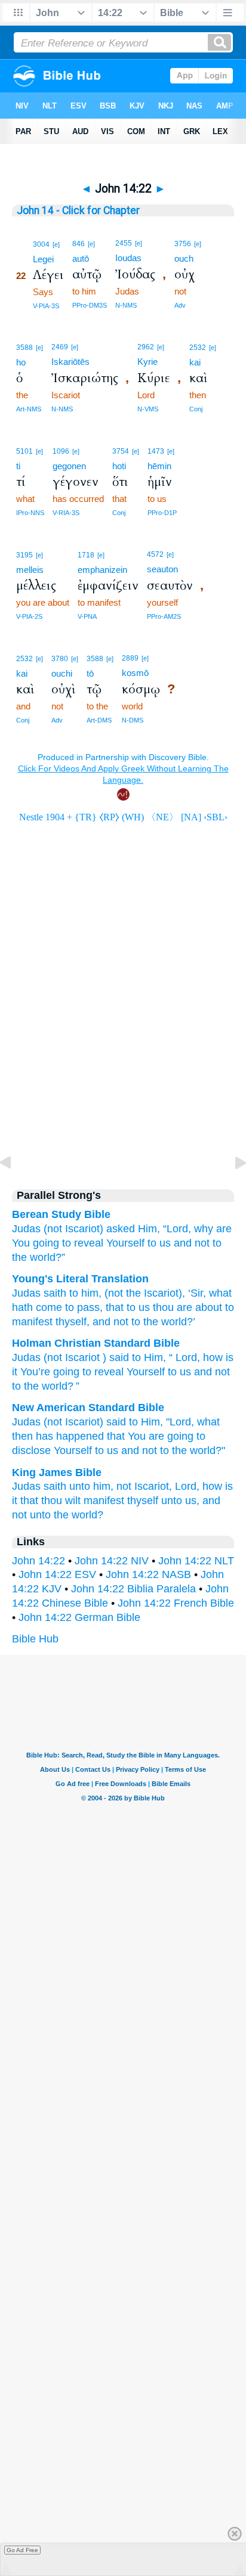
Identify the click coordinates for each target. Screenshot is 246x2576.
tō (90, 673)
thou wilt (61, 1501)
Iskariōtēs (70, 362)
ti (18, 466)
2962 (146, 347)
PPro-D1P (162, 513)
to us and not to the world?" (160, 1450)
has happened (70, 1436)
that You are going (150, 1436)
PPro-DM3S (90, 305)
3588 (24, 348)
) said (116, 1357)
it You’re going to (52, 1372)
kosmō (135, 673)
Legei (43, 259)
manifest (32, 1322)
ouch (184, 258)
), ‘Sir (191, 1293)
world (55, 1386)
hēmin (159, 466)
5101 (24, 451)
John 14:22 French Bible (176, 1603)
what (208, 1422)
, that (112, 1307)
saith (53, 1293)
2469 (60, 347)
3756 (183, 244)
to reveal (83, 1243)
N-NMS (126, 305)
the (132, 1293)
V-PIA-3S (46, 306)
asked (121, 1229)
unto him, (91, 1486)
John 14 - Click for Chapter (78, 210)
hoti (119, 466)
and (183, 1243)
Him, (149, 1229)
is (230, 1357)
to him (82, 1293)
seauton (162, 569)
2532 (198, 348)
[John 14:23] (231, 1189)
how (213, 1357)
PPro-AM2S (164, 616)
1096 (61, 451)
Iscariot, (153, 1486)
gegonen (69, 466)
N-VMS (148, 409)
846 (79, 244)
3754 (121, 451)
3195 (24, 555)
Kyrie (147, 362)
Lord (186, 1357)
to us (159, 1243)
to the (143, 1322)
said (116, 1422)
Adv (180, 305)
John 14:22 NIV (112, 1561)
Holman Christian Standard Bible (96, 1343)
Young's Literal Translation (80, 1279)
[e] (56, 244)
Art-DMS (99, 720)
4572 (155, 554)
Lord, (187, 1486)
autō (81, 258)
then (22, 1436)
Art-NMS (29, 409)
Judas (26, 1229)
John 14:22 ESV (57, 1574)
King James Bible (57, 1473)
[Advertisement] (123, 1074)
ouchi (62, 673)
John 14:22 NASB (148, 1574)
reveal (109, 1372)
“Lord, (177, 1229)
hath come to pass (56, 1307)
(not (53, 1229)
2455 (124, 243)
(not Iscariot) (73, 1422)
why (204, 1229)
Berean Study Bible (61, 1214)
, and (99, 1322)
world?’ (177, 1322)
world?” (47, 1257)
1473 (156, 451)
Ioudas (128, 258)
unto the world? (67, 1515)
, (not (111, 1293)
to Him (147, 1357)
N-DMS (133, 720)
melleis (30, 570)
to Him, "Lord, (162, 1422)
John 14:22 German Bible (79, 1617)
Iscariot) (84, 1229)
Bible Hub (35, 1639)
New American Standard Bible (88, 1408)
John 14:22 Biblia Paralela (133, 1589)
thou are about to (192, 1307)
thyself (70, 1322)
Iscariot (160, 1293)
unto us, (180, 1501)
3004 (41, 244)
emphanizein (102, 570)
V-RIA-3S (66, 513)
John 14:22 (39, 1561)
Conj (196, 409)
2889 (130, 658)
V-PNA (87, 616)
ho (21, 362)
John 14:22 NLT (196, 1561)
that (29, 1501)
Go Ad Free (22, 2550)
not (202, 1243)
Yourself (125, 1243)
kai (195, 362)
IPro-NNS (30, 513)
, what (217, 1293)
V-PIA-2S (29, 616)
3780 (60, 659)
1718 (86, 555)
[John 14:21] (15, 1189)
